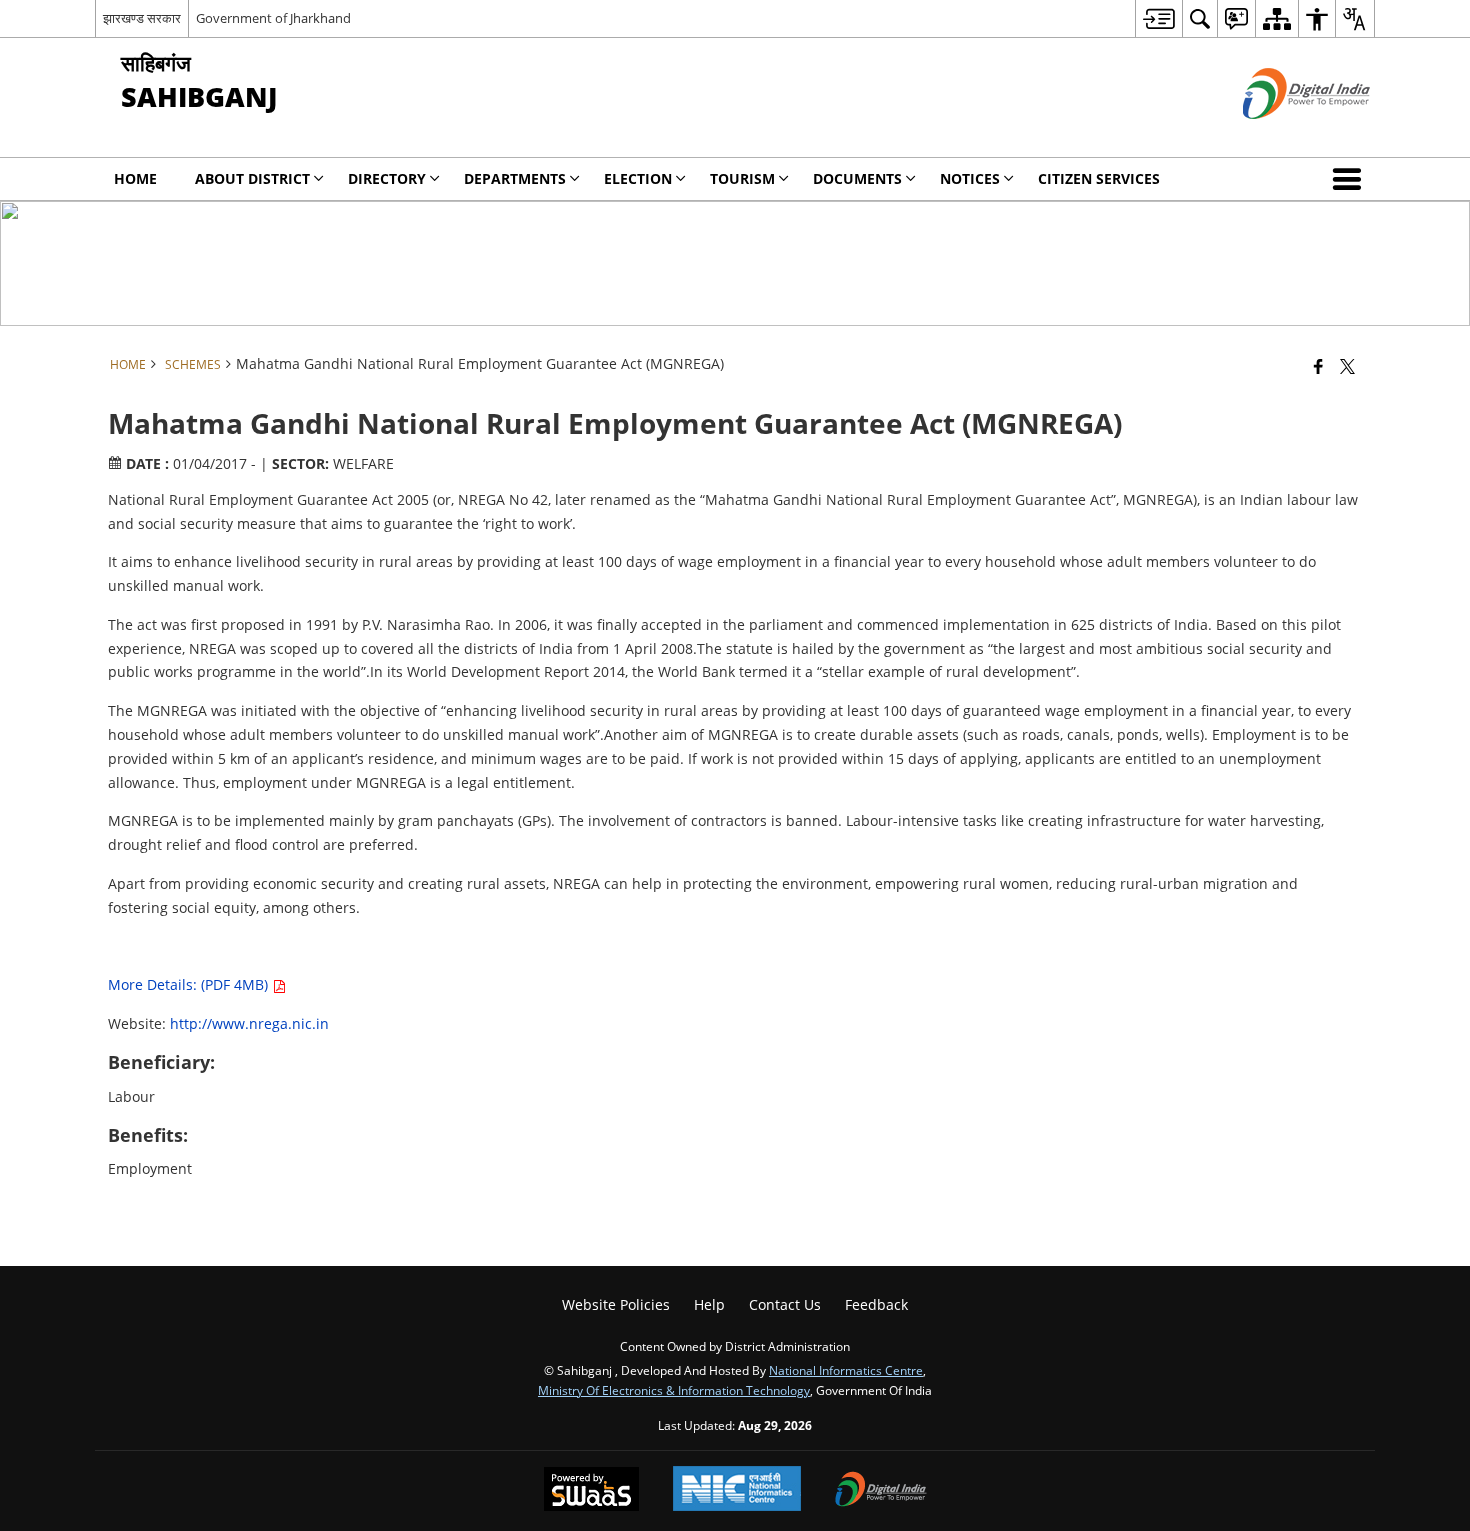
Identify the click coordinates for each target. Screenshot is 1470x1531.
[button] (1351, 179)
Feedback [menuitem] (876, 1304)
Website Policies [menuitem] (616, 1304)
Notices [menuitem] (970, 178)
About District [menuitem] (252, 178)
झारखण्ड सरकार (142, 18)
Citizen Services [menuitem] (1099, 178)
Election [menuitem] (638, 178)
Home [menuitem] (135, 178)
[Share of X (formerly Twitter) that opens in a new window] (1347, 366)
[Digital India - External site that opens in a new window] (1281, 135)
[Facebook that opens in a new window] (1318, 366)
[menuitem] (1158, 18)
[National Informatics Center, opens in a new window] (737, 1490)
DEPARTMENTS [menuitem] (515, 178)
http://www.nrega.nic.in (249, 1023)
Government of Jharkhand (273, 18)
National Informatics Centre (846, 1370)
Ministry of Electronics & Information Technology (674, 1390)
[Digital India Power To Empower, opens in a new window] (881, 1491)
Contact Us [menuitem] (785, 1304)
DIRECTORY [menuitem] (387, 178)
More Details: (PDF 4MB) (190, 984)
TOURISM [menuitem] (742, 178)
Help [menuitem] (709, 1304)
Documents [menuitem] (857, 178)
